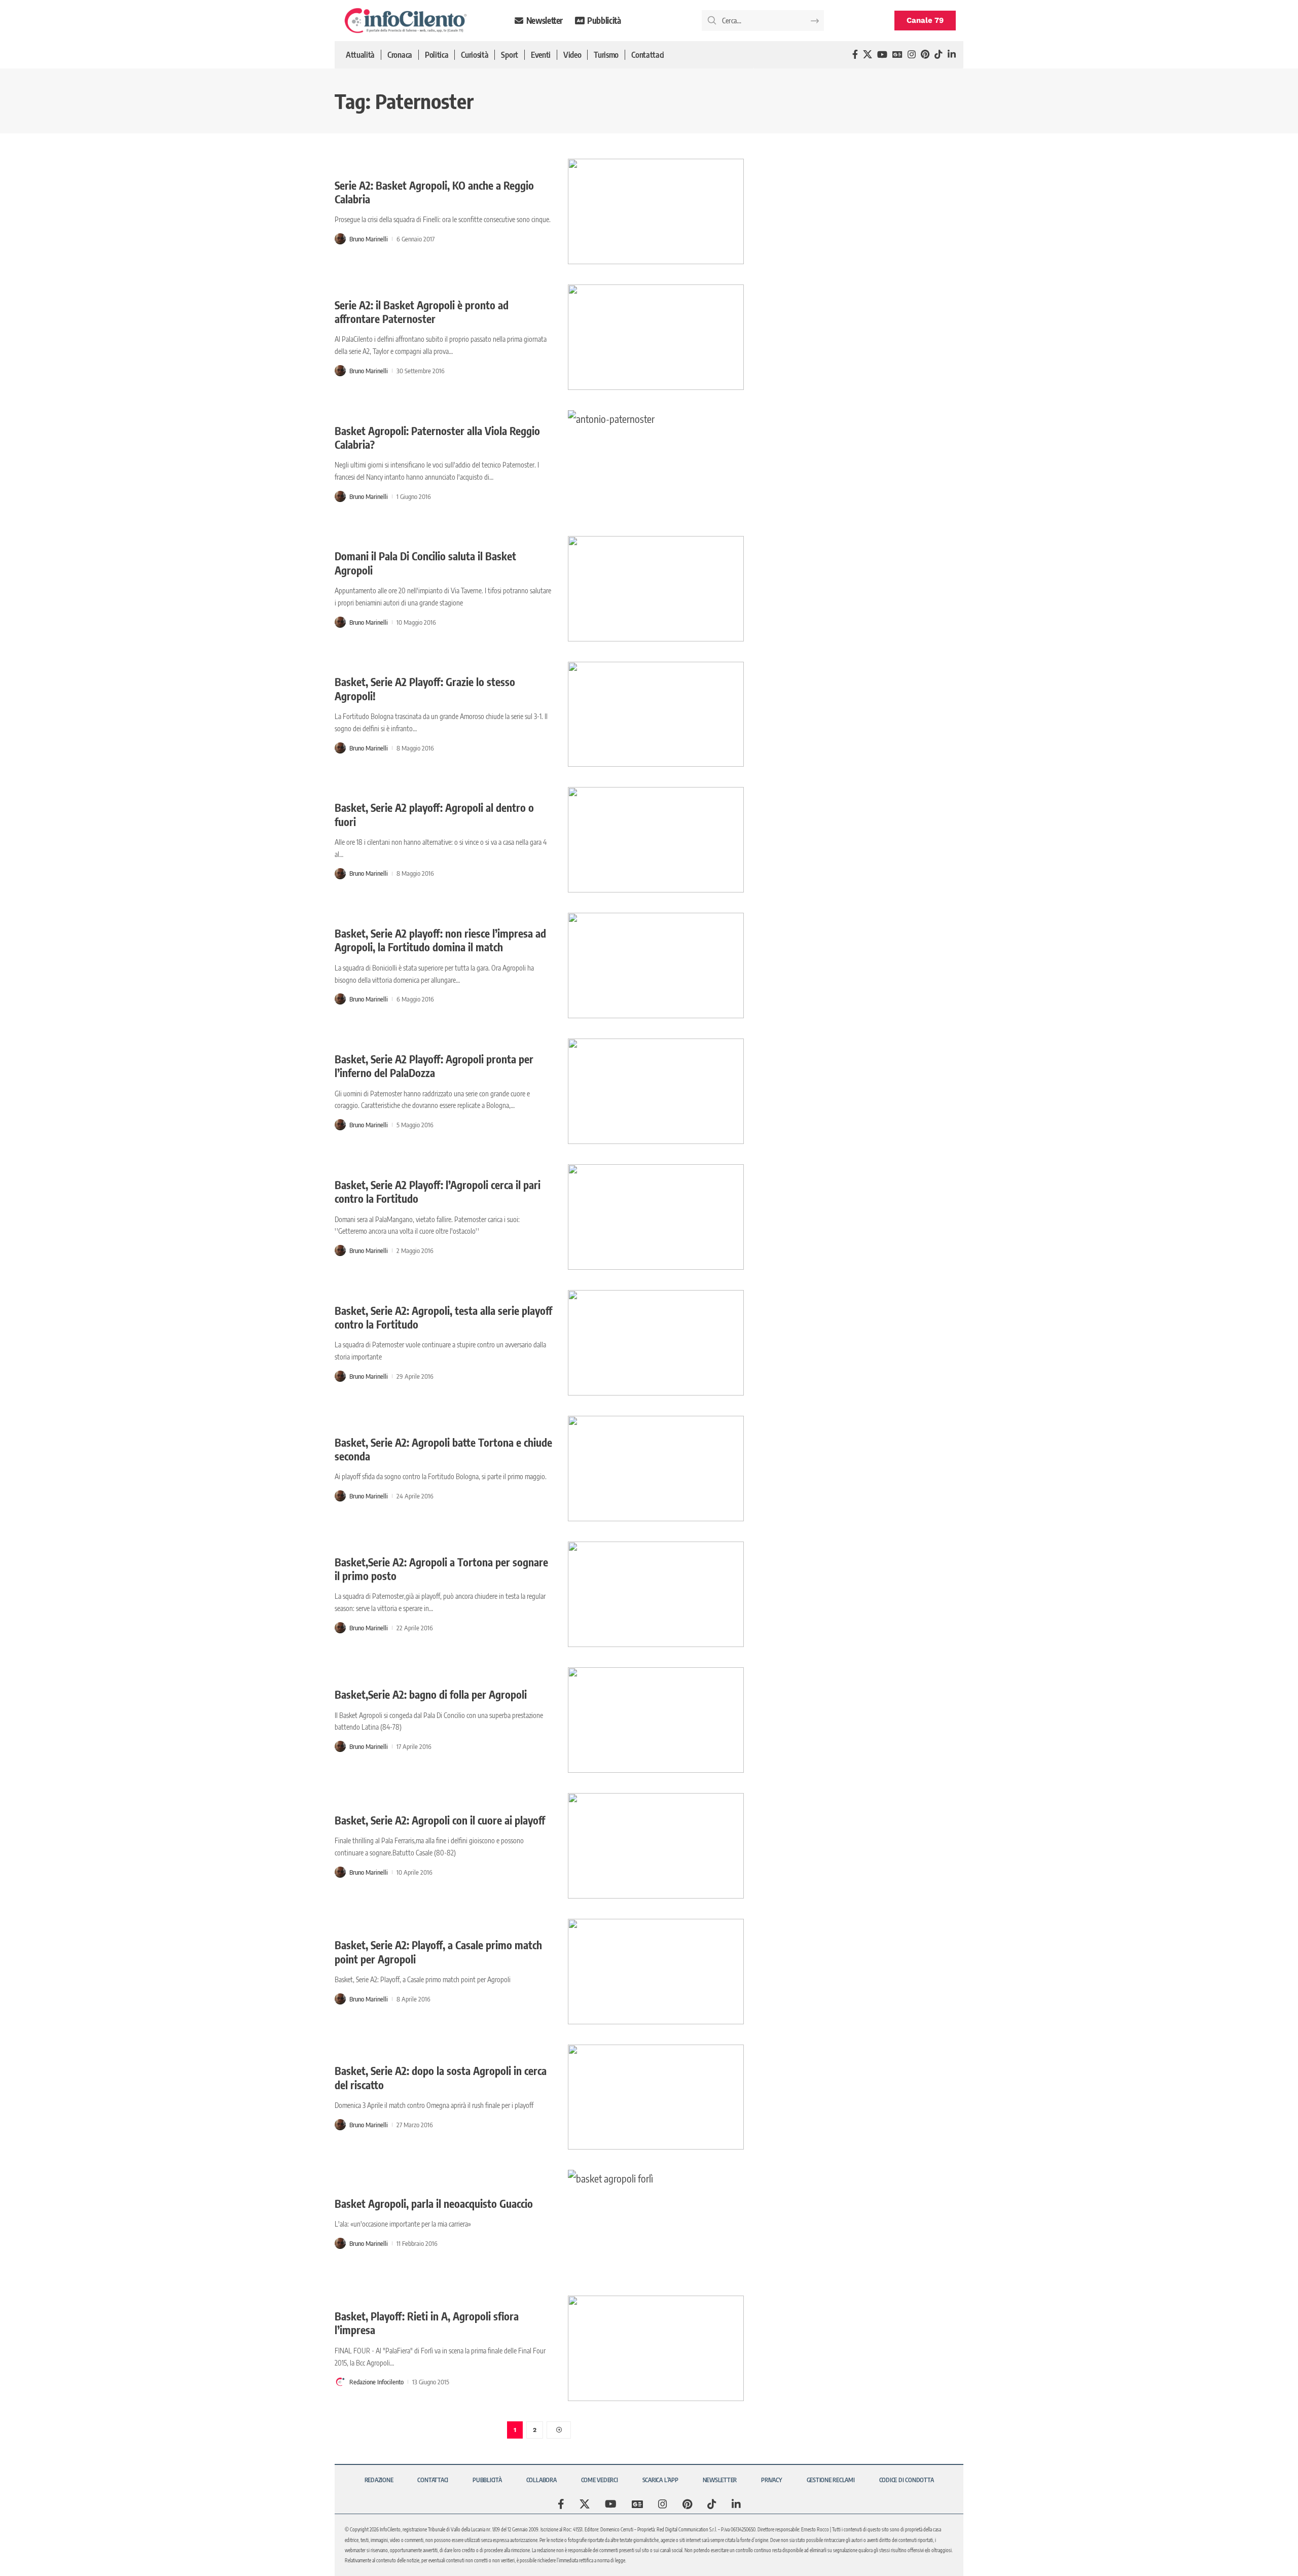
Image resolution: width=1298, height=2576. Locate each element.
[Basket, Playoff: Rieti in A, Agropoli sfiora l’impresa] (656, 2348)
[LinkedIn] (952, 55)
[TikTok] (939, 55)
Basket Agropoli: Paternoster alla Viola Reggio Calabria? (437, 438)
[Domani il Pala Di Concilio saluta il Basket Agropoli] (656, 589)
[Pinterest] (925, 55)
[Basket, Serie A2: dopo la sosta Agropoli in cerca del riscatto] (656, 2097)
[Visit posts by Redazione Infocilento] (340, 2382)
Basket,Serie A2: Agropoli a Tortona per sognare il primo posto (441, 1569)
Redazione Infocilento (376, 2382)
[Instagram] (912, 55)
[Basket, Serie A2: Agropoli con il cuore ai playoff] (656, 1846)
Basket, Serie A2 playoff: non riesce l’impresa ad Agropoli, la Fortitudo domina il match (440, 940)
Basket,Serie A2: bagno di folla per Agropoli (431, 1694)
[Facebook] (855, 55)
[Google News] (897, 55)
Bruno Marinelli (369, 239)
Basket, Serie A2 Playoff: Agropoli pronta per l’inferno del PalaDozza (434, 1066)
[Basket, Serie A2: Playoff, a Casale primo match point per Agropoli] (656, 1972)
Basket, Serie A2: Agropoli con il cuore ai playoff (440, 1820)
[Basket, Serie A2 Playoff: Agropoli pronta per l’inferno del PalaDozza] (656, 1091)
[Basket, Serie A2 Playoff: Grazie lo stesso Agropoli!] (656, 714)
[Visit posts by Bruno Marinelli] (340, 239)
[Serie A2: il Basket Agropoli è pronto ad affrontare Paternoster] (656, 337)
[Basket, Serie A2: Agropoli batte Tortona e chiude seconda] (656, 1469)
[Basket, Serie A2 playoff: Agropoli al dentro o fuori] (656, 840)
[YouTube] (882, 55)
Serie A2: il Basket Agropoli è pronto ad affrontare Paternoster (422, 312)
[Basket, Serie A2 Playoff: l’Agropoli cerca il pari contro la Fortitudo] (656, 1217)
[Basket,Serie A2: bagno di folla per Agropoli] (656, 1720)
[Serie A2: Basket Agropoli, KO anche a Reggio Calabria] (656, 211)
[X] (868, 55)
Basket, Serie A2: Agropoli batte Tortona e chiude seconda (443, 1449)
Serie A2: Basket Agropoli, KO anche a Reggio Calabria (434, 192)
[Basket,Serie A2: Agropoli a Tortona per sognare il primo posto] (656, 1594)
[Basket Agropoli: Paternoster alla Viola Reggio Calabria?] (656, 463)
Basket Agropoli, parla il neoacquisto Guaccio (434, 2204)
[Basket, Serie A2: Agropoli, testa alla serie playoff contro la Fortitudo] (656, 1343)
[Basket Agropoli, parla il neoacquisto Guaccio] (656, 2223)
